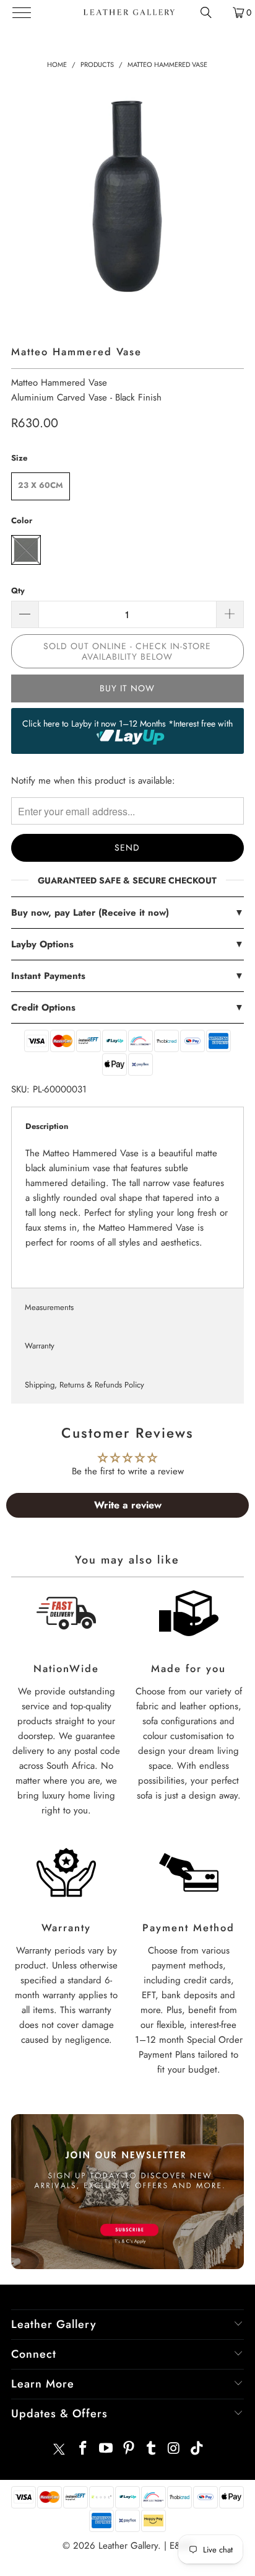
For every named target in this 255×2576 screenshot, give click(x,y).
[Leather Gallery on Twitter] (59, 2449)
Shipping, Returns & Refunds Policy (84, 1385)
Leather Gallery (128, 2546)
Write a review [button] (128, 1505)
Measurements (49, 1307)
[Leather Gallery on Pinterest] (129, 2449)
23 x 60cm (41, 485)
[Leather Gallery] (128, 12)
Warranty (40, 1346)
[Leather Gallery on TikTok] (197, 2449)
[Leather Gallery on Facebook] (84, 2449)
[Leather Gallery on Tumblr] (152, 2449)
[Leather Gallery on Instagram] (175, 2449)
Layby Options (127, 944)
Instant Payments (127, 976)
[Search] (206, 12)
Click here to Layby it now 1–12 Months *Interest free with (127, 724)
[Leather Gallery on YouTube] (106, 2449)
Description (47, 1126)
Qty (18, 591)
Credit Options (127, 1007)
